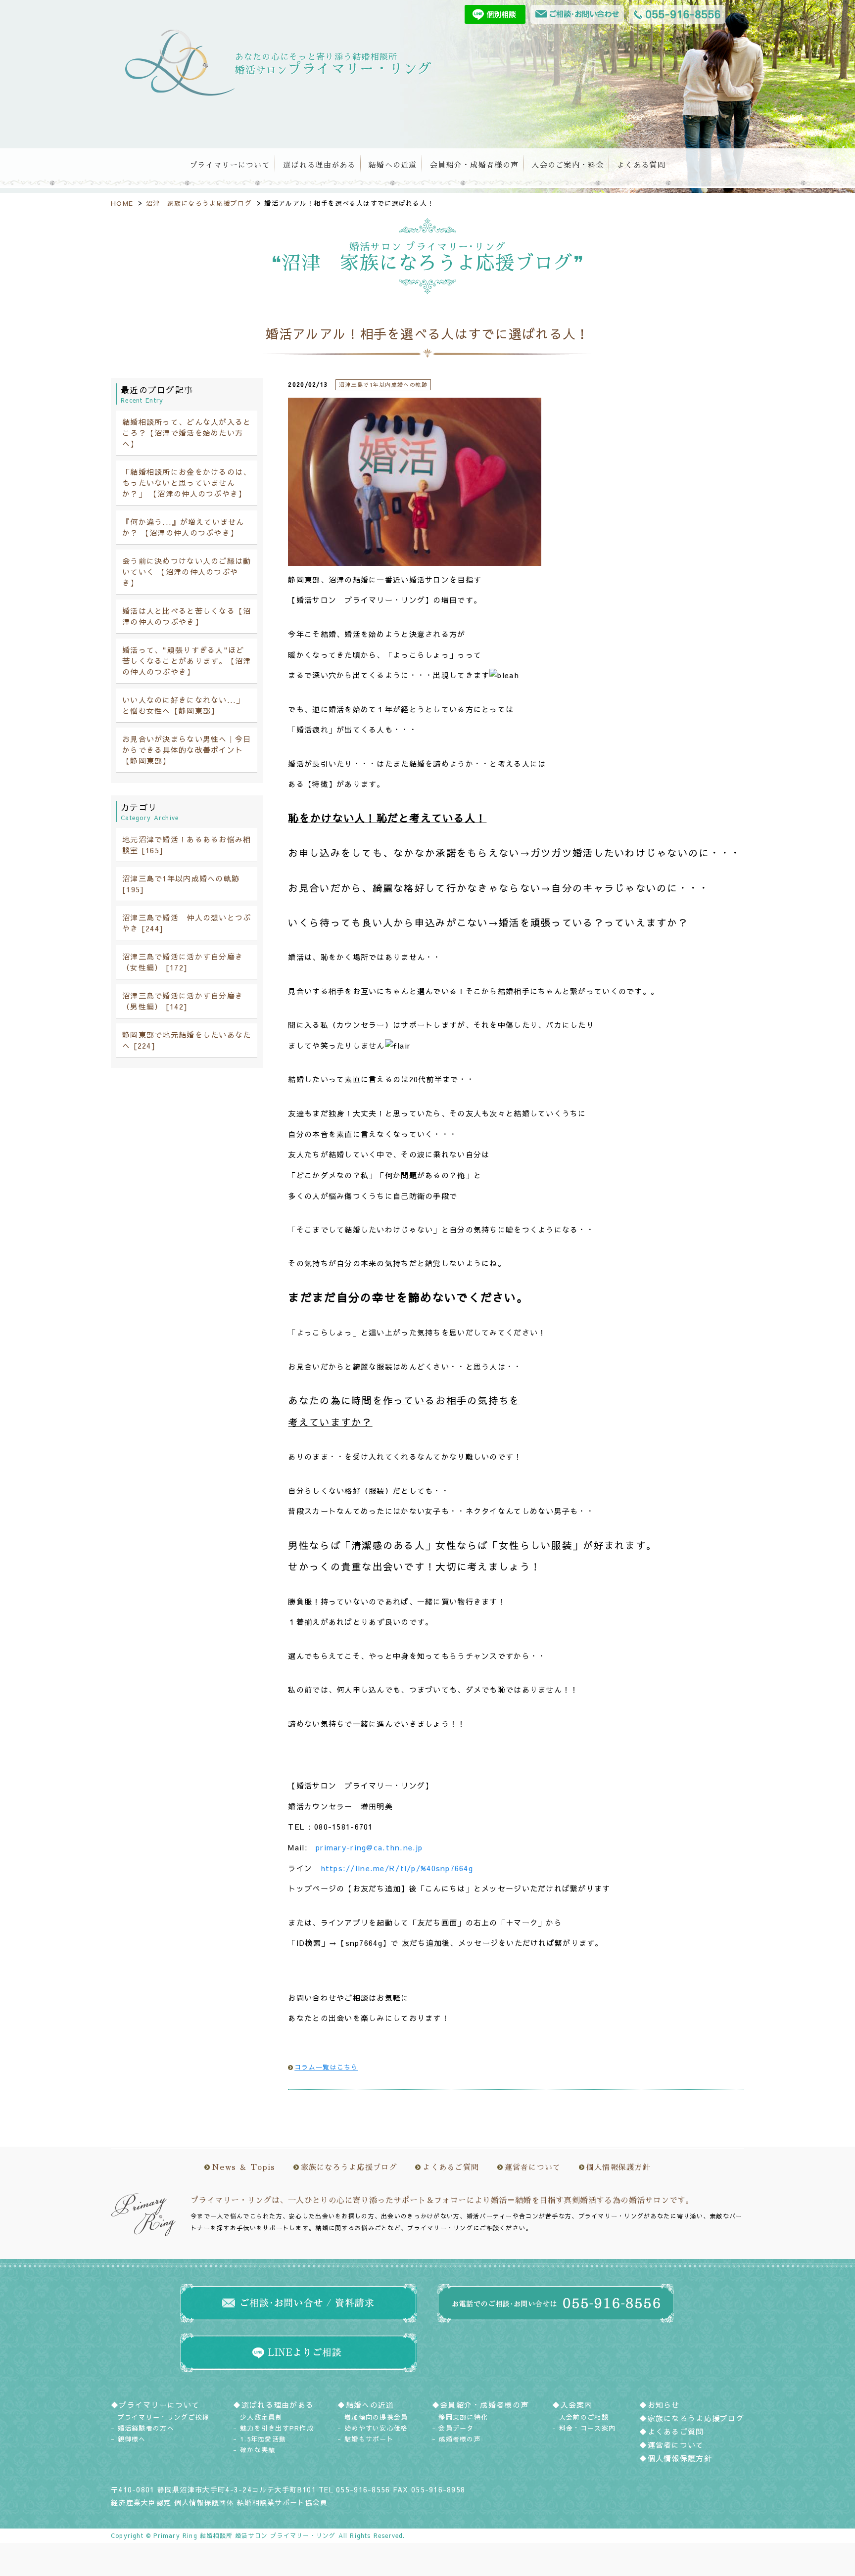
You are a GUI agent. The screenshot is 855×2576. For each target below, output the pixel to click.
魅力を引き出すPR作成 (277, 2428)
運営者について (533, 2167)
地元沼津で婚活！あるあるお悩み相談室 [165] (187, 845)
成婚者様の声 (460, 2439)
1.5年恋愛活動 (263, 2439)
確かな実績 (258, 2450)
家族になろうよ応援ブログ (349, 2167)
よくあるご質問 (451, 2167)
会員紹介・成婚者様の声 (474, 165)
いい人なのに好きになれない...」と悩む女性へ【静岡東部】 (183, 705)
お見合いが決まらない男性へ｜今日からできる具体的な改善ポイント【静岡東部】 (187, 750)
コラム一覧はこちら (326, 2067)
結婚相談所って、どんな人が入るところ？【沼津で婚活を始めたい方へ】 (187, 433)
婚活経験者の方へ (146, 2428)
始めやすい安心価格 (376, 2428)
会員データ (456, 2428)
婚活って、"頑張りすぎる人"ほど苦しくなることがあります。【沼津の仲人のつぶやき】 (187, 661)
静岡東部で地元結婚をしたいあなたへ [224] (187, 1040)
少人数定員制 (261, 2417)
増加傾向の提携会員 (376, 2417)
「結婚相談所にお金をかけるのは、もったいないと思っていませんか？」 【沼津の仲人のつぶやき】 (187, 483)
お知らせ (664, 2405)
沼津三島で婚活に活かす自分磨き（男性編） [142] (183, 1001)
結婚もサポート (369, 2439)
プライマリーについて (230, 165)
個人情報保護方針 (618, 2167)
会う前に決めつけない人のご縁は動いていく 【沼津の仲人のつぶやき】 (187, 572)
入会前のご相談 (584, 2417)
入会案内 (577, 2405)
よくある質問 (641, 165)
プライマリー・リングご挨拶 (164, 2417)
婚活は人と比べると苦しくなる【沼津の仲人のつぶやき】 (187, 616)
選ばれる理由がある (319, 165)
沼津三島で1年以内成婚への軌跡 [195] (181, 884)
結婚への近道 (393, 165)
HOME (122, 203)
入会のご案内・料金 (568, 165)
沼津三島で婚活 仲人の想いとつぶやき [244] (187, 923)
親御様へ (132, 2439)
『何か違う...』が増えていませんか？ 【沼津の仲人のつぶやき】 (183, 527)
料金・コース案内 (587, 2428)
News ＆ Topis (243, 2167)
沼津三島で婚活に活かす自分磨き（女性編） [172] (183, 962)
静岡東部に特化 (463, 2417)
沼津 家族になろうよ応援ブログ (199, 203)
